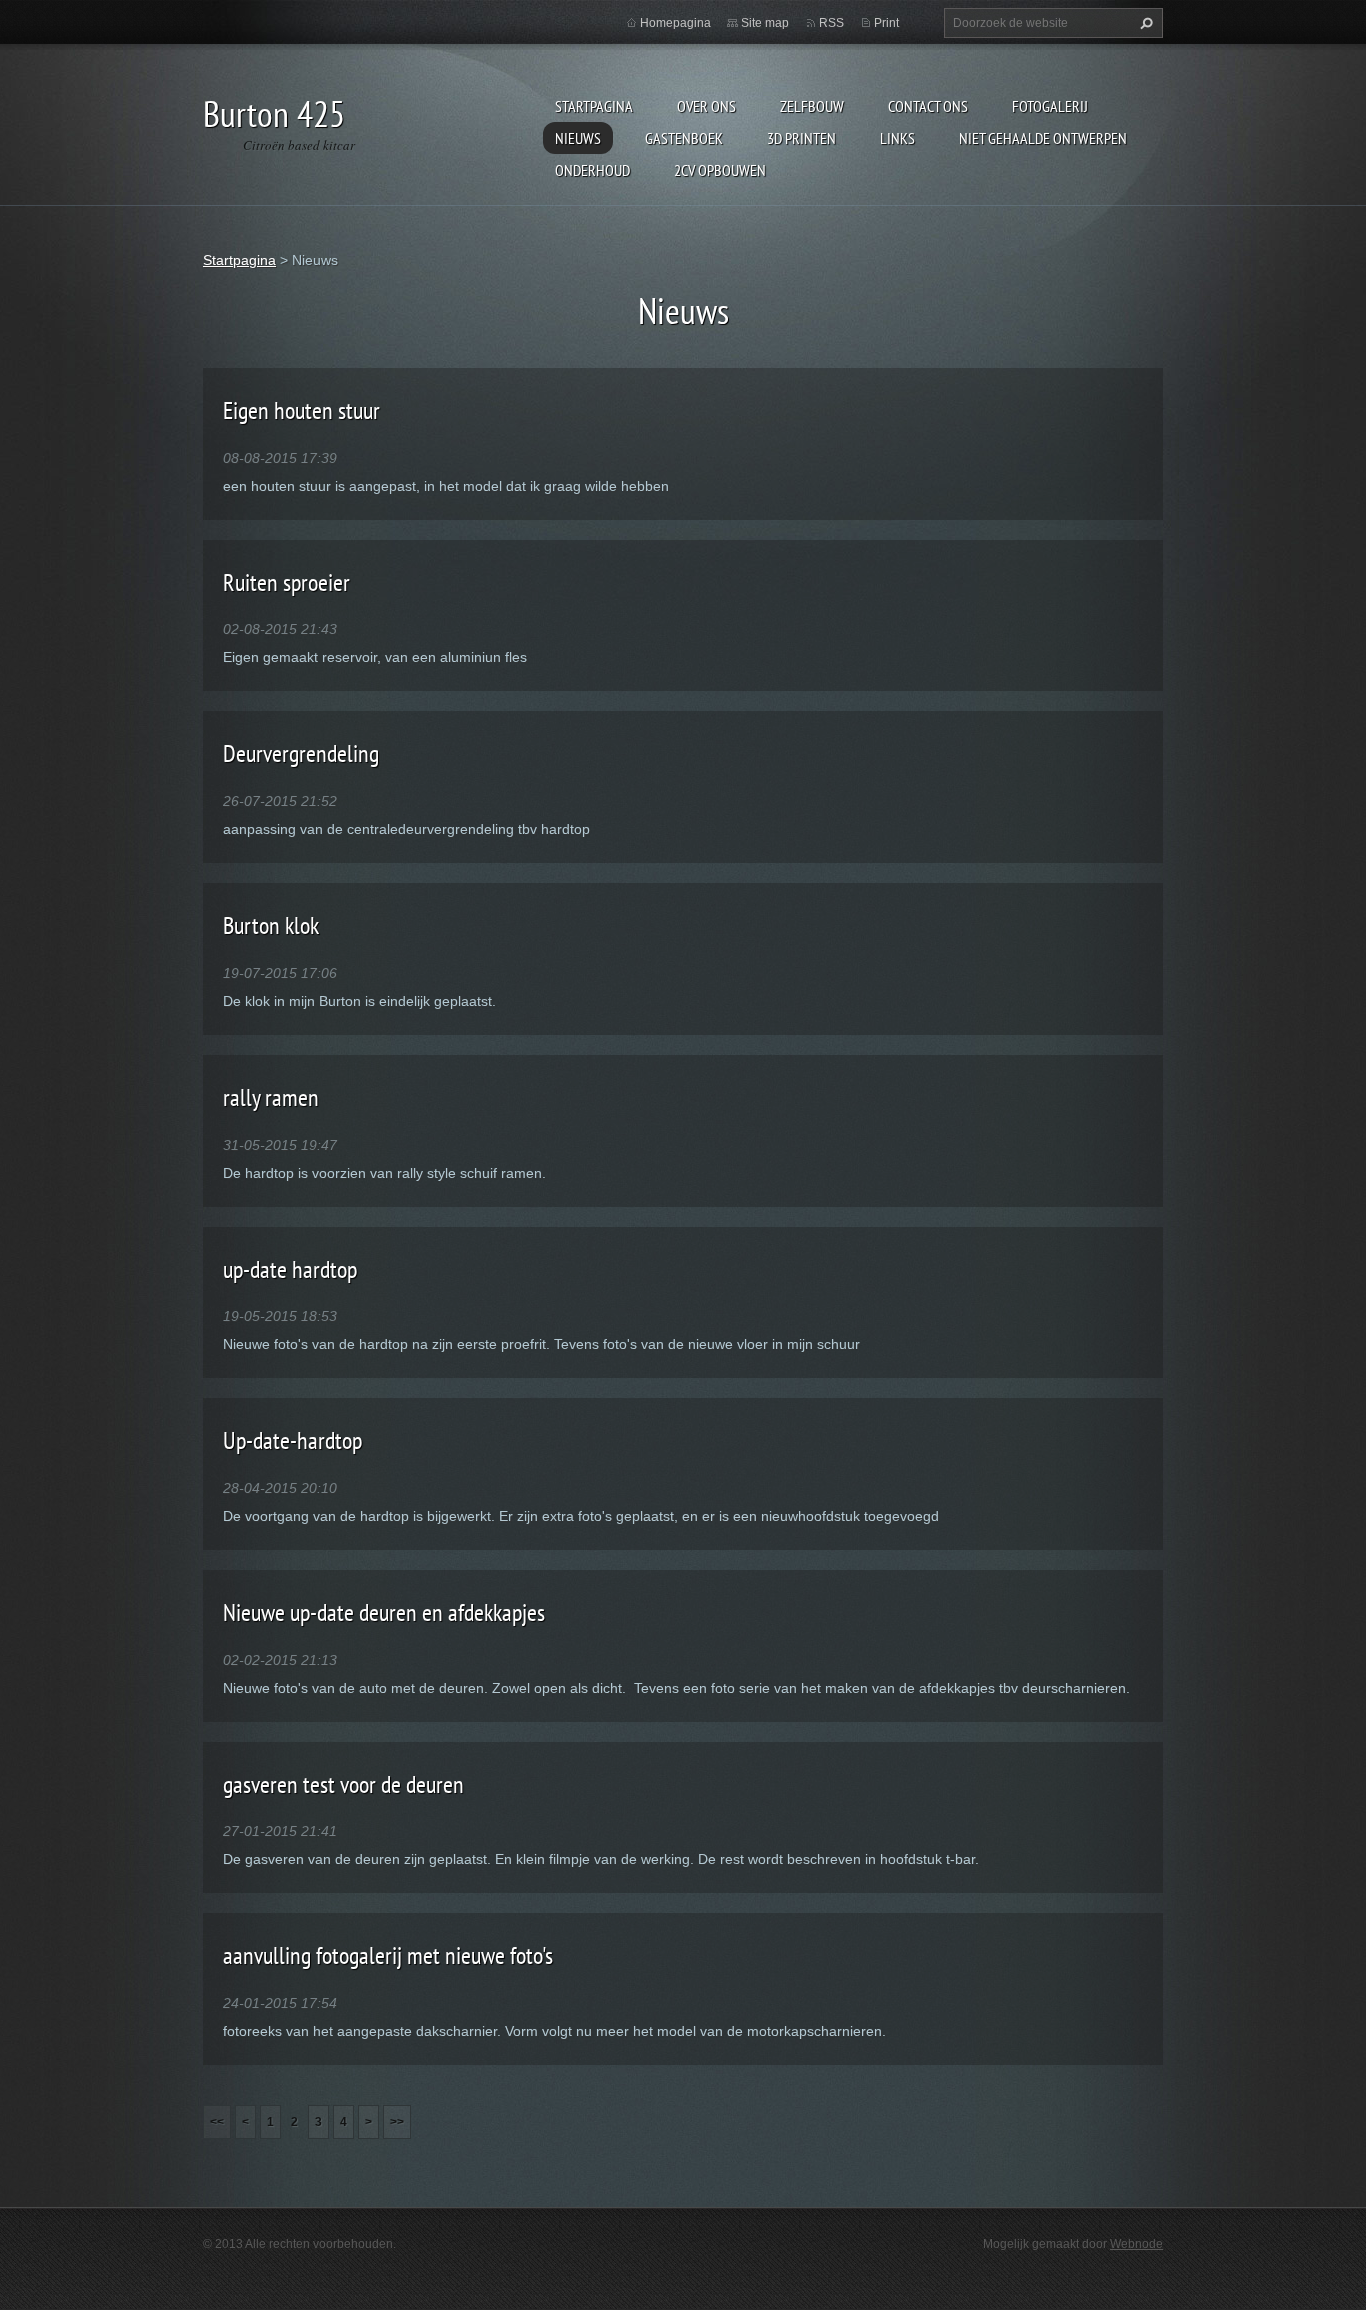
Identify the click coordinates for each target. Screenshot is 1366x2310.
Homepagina (675, 23)
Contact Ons (928, 106)
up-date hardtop (290, 1269)
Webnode (1136, 2244)
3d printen (801, 138)
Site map (765, 23)
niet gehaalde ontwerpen (1043, 138)
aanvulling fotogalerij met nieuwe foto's (388, 1955)
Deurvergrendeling (301, 753)
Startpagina (594, 106)
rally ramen (271, 1097)
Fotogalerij (1050, 106)
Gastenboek (684, 138)
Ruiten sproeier (286, 582)
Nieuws (578, 138)
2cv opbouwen (720, 170)
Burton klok (271, 925)
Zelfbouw (812, 106)
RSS (831, 23)
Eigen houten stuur (301, 410)
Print (886, 23)
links (897, 138)
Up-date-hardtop (292, 1440)
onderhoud (592, 170)
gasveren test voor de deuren (343, 1784)
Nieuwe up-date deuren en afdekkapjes (384, 1612)
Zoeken (1144, 23)
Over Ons (706, 106)
